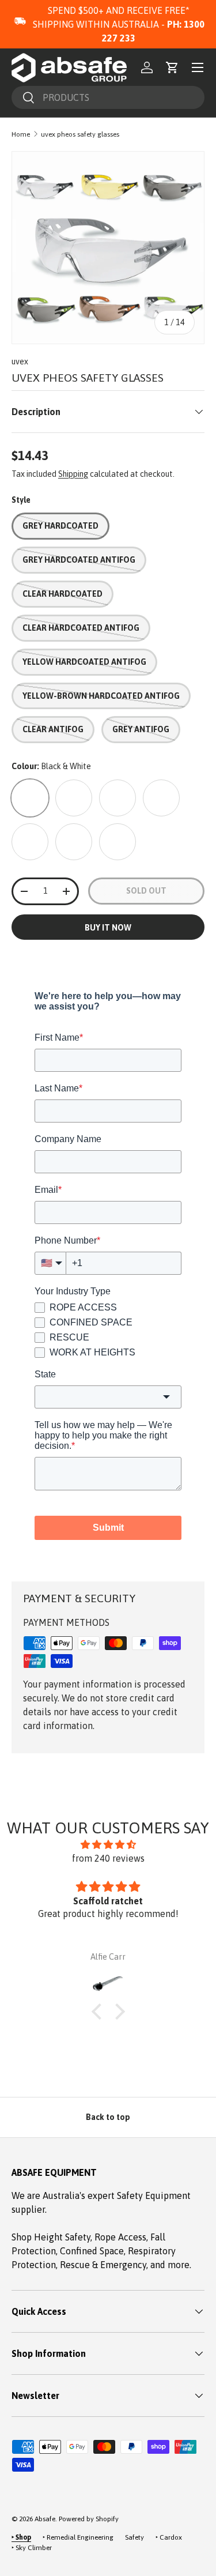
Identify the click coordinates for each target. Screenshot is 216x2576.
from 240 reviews (108, 1858)
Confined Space (92, 2251)
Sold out (146, 891)
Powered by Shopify (89, 2519)
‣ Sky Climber (32, 2548)
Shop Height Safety (51, 2237)
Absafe (45, 2519)
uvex (20, 361)
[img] (108, 1844)
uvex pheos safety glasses (80, 134)
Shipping (73, 474)
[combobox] (108, 97)
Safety (134, 2537)
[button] (172, 67)
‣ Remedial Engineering (78, 2537)
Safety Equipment (154, 2195)
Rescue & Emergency (103, 2265)
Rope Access (120, 2237)
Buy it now (108, 928)
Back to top (108, 2117)
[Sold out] (30, 798)
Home (21, 134)
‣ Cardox (169, 2537)
